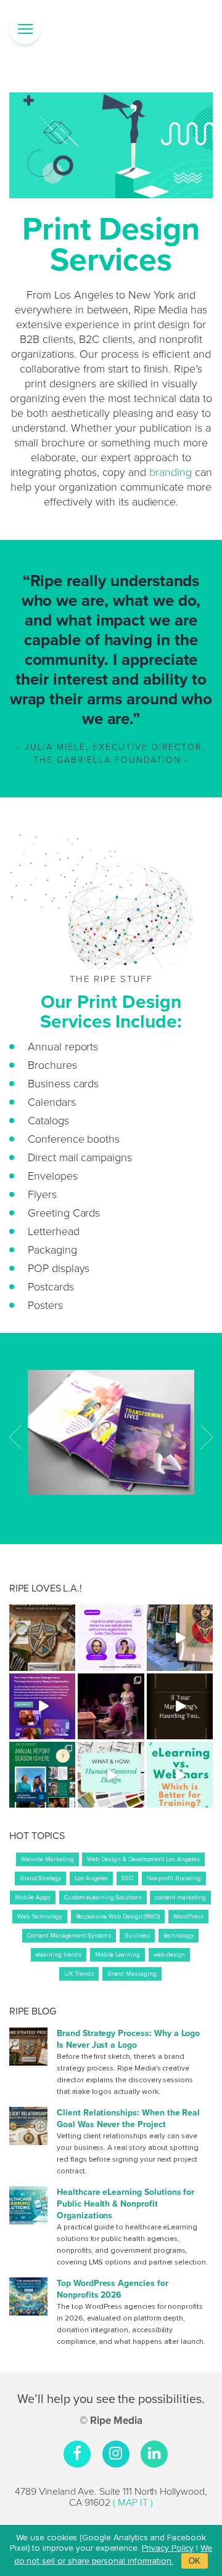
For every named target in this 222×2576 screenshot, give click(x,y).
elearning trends (59, 1955)
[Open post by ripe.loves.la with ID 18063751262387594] (180, 1706)
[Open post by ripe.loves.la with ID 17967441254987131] (111, 1706)
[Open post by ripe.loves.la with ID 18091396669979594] (180, 1637)
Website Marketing (47, 1859)
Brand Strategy (40, 1878)
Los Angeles (91, 1878)
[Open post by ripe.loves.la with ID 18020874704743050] (42, 1775)
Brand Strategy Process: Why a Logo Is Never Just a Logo (128, 2039)
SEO (127, 1878)
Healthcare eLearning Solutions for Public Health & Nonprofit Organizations (125, 2204)
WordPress (188, 1917)
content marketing (180, 1898)
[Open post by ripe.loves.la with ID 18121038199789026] (42, 1637)
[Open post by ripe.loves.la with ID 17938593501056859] (180, 1775)
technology (179, 1936)
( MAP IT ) (133, 2502)
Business (138, 1936)
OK (195, 2561)
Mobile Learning (117, 1955)
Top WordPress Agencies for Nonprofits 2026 (113, 2289)
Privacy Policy (168, 2548)
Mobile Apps (32, 1898)
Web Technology (39, 1917)
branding (171, 472)
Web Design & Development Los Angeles (143, 1859)
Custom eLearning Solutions (103, 1898)
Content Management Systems (69, 1936)
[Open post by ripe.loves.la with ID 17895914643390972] (42, 1706)
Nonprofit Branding (174, 1878)
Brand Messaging (132, 1974)
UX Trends (79, 1974)
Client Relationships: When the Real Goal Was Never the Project (128, 2119)
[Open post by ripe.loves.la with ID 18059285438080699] (111, 1775)
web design (170, 1955)
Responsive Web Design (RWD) (118, 1917)
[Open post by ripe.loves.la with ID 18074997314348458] (111, 1637)
